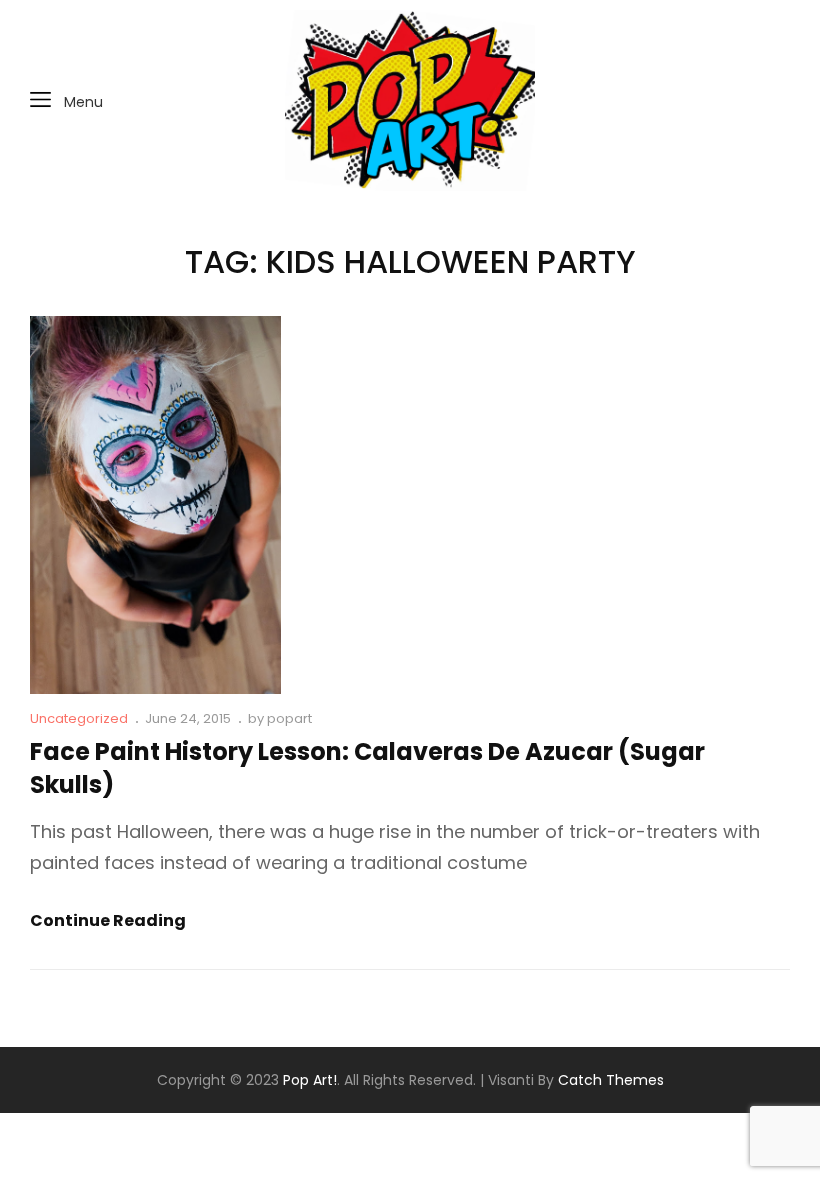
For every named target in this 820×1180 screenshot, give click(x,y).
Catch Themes (611, 1080)
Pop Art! (310, 1080)
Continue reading (108, 921)
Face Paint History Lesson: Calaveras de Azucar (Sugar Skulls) (367, 768)
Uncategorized (79, 718)
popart (289, 718)
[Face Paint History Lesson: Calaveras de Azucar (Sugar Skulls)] (155, 505)
